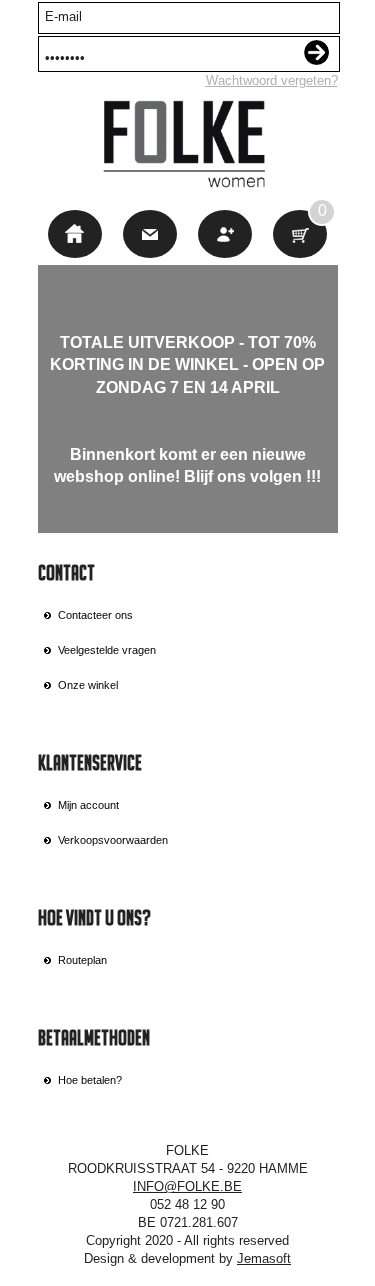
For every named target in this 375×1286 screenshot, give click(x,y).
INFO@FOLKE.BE (187, 1186)
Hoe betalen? (90, 1080)
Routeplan (82, 960)
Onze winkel (88, 685)
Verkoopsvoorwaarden (113, 840)
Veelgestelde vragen (107, 650)
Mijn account (88, 805)
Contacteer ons (95, 615)
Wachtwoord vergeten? (272, 80)
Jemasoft (264, 1258)
